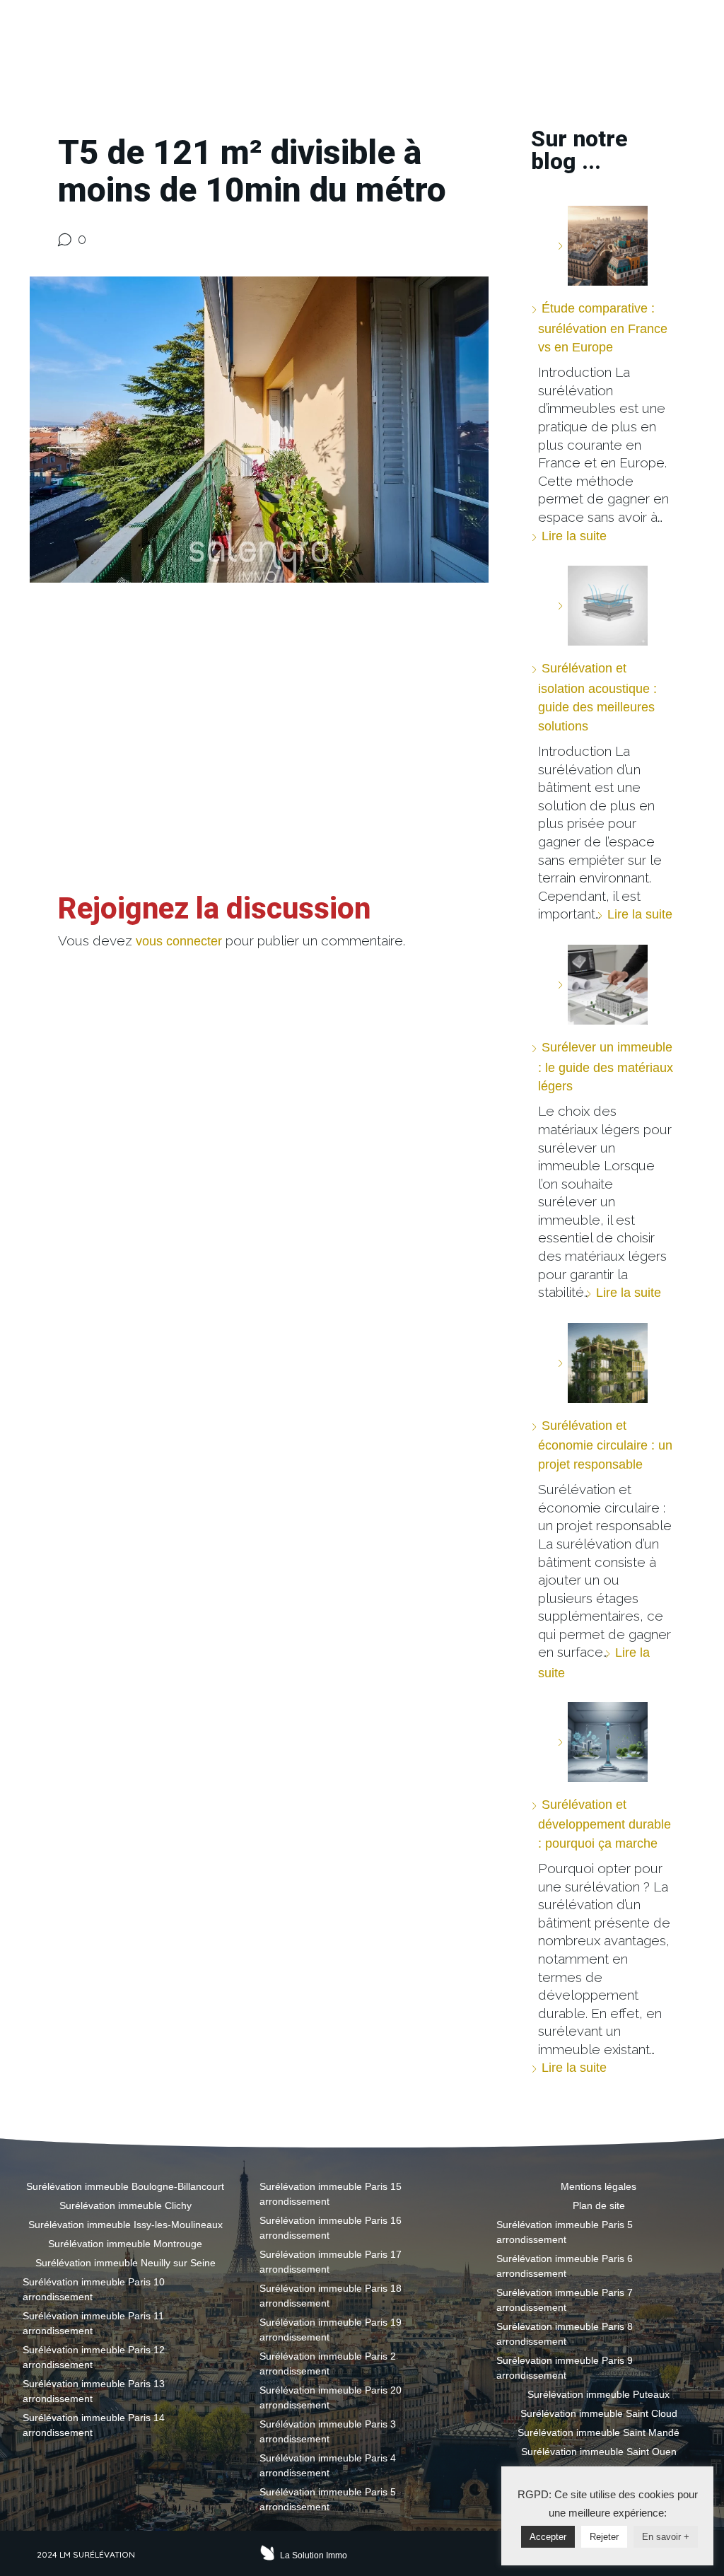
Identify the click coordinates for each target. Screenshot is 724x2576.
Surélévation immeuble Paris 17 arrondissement (331, 2262)
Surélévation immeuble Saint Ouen (599, 2452)
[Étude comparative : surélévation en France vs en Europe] (602, 246)
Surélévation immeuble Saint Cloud (599, 2413)
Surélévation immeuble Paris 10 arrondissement (94, 2289)
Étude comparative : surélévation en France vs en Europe (603, 328)
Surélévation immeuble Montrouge (125, 2244)
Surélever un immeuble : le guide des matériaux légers (606, 1067)
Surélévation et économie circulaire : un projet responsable (605, 1445)
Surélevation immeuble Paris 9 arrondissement (565, 2368)
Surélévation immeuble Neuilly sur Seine (125, 2263)
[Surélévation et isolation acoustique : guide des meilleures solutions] (602, 606)
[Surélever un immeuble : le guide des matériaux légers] (602, 985)
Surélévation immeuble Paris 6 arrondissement (565, 2266)
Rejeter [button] (604, 2537)
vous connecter (179, 941)
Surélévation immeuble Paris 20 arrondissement (331, 2397)
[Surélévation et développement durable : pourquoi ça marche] (602, 1742)
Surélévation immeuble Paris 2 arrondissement (328, 2364)
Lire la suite (574, 536)
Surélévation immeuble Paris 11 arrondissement (93, 2323)
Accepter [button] (548, 2537)
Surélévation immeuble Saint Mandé (599, 2432)
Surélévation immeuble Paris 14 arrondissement (94, 2425)
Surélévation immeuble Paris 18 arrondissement (331, 2296)
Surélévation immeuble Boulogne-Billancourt (125, 2186)
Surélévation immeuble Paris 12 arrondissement (94, 2357)
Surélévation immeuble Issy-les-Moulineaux (125, 2225)
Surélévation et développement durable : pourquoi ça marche (605, 1824)
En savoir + (666, 2537)
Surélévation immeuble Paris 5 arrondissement (328, 2499)
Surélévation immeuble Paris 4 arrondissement (328, 2465)
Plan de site (599, 2205)
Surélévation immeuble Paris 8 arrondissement (565, 2334)
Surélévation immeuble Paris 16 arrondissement (331, 2228)
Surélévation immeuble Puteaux (599, 2394)
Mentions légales (599, 2186)
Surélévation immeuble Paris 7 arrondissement (565, 2300)
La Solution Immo (314, 2555)
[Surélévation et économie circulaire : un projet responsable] (602, 1363)
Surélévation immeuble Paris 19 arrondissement (331, 2330)
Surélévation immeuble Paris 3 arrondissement (328, 2431)
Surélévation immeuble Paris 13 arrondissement (94, 2391)
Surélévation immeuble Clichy (125, 2205)
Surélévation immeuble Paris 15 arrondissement (331, 2194)
